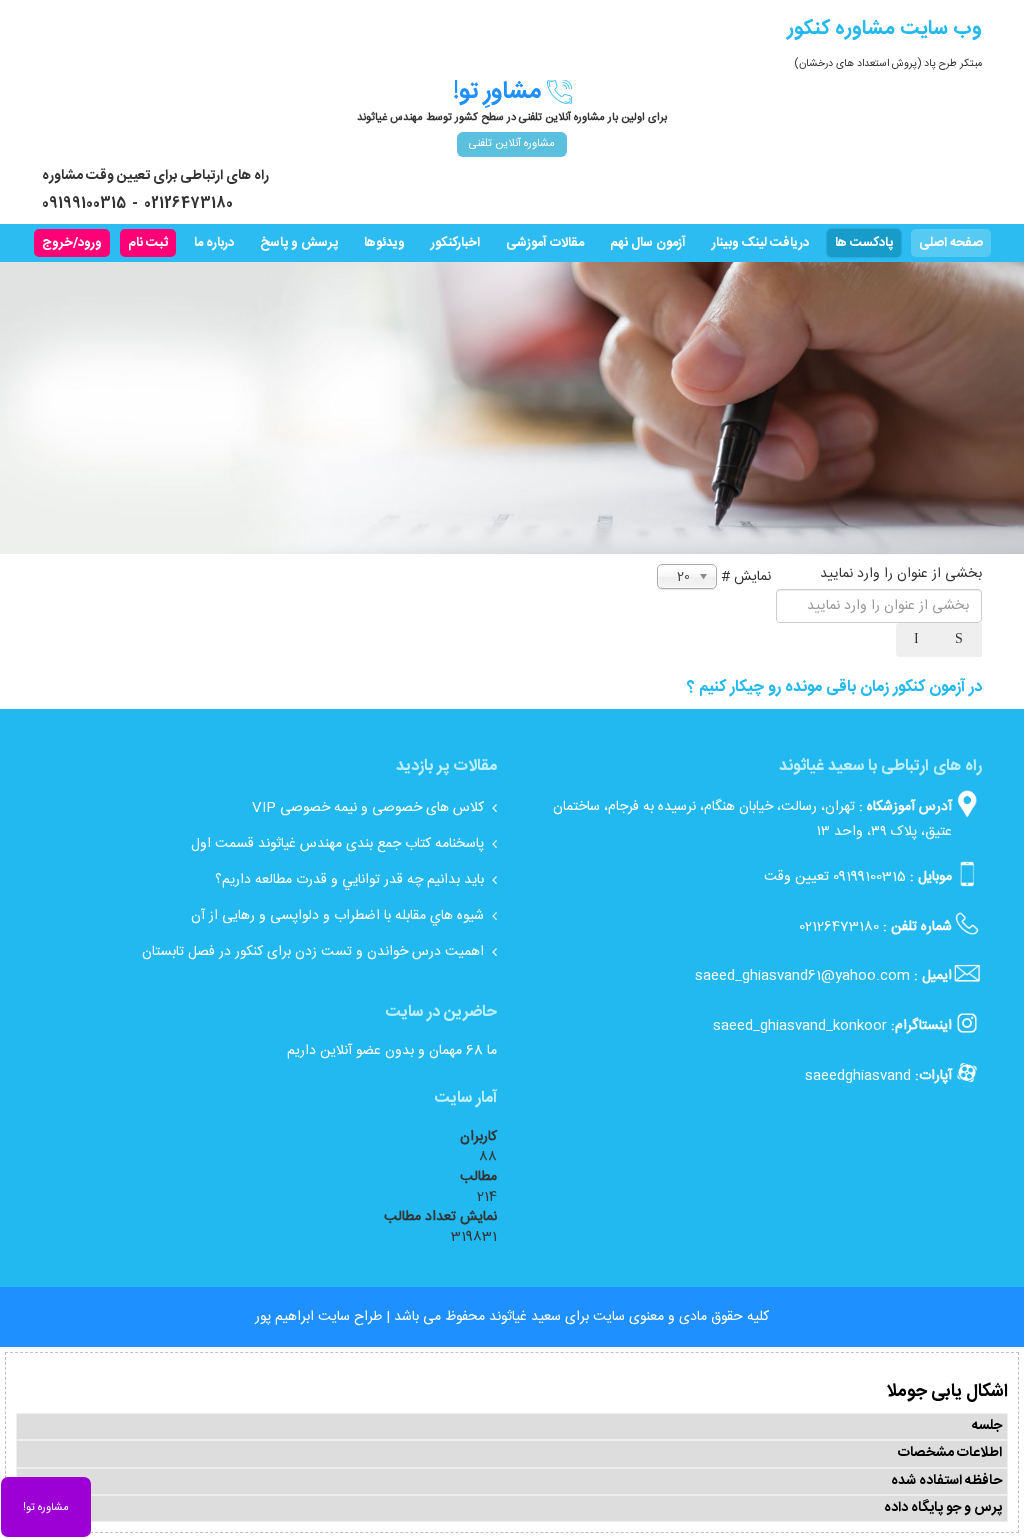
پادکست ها (864, 243)
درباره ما (214, 243)
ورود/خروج (72, 243)
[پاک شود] (918, 640)
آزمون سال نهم (648, 243)
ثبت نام (148, 243)
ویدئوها (384, 243)
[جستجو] (961, 640)
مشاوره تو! (46, 1508)
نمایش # (746, 577)
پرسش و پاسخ (299, 243)
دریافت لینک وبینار (760, 243)
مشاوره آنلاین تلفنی (512, 144)
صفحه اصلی (951, 243)
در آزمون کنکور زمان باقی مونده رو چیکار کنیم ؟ (834, 687)
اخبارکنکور (455, 243)
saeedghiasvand (858, 1076)
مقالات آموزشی (545, 243)
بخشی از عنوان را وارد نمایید (899, 574)
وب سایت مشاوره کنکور (884, 28)
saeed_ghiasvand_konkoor (800, 1026)
